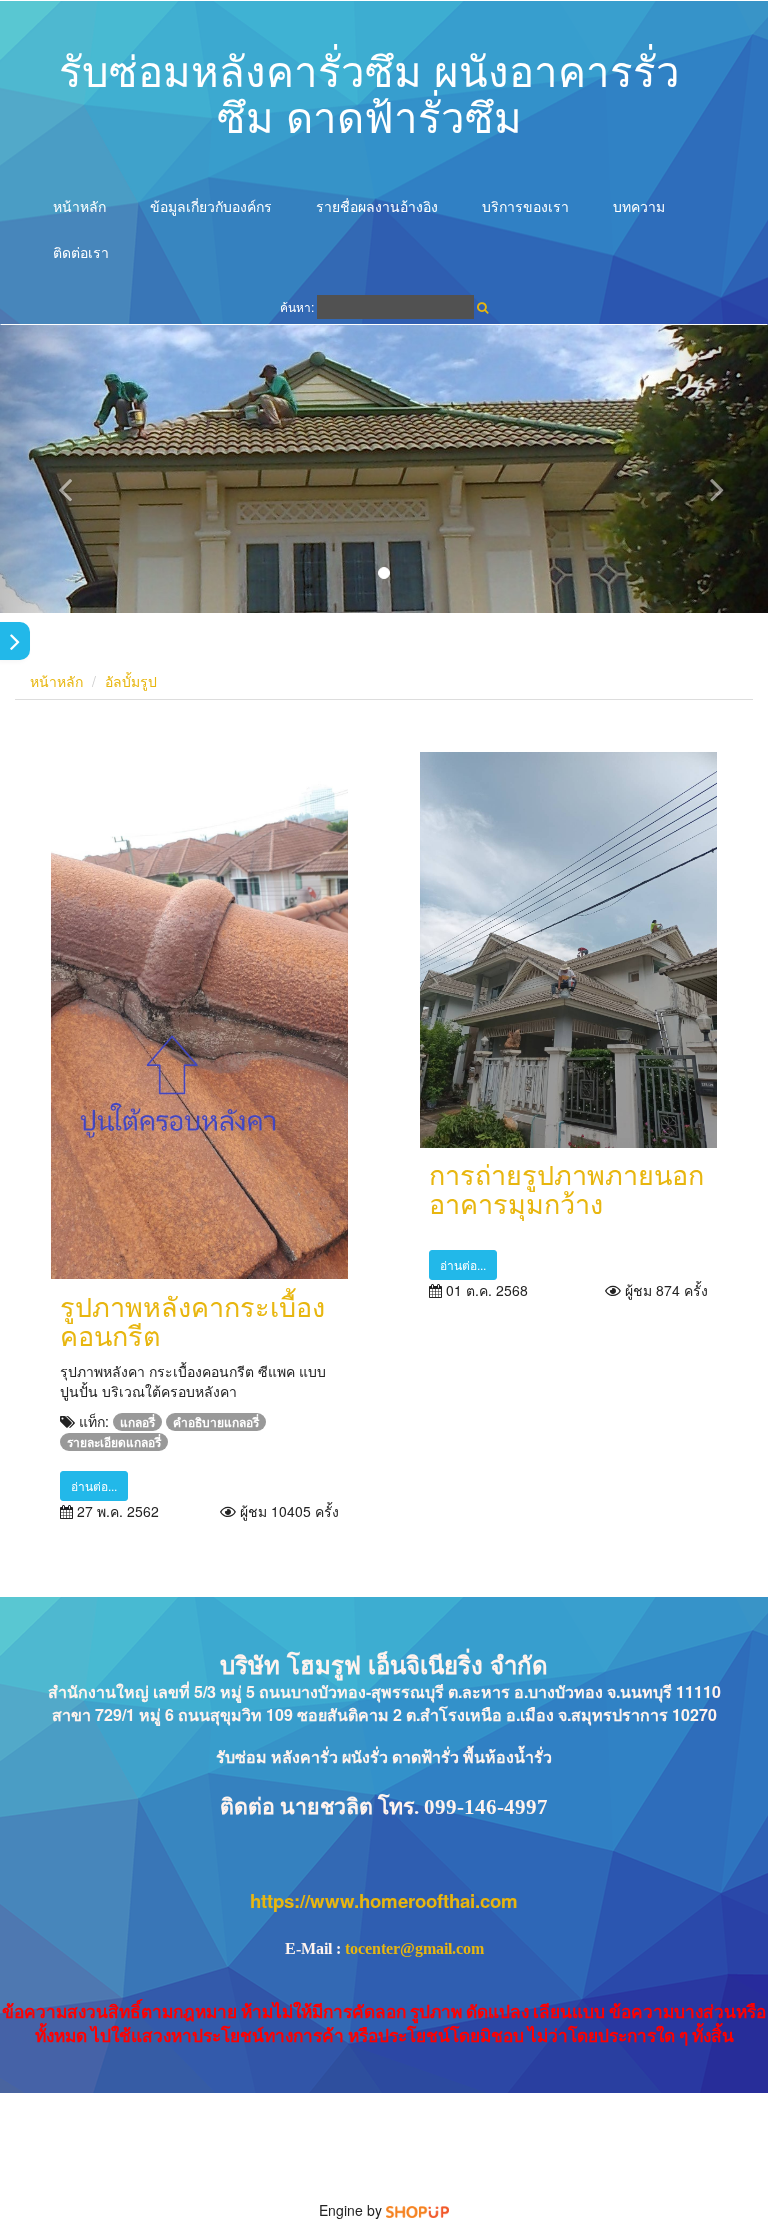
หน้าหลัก (79, 206)
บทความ (639, 206)
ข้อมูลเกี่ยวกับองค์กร (211, 206)
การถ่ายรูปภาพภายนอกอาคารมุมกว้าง (566, 1188)
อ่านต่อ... (94, 1485)
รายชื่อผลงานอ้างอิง (377, 206)
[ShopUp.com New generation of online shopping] (417, 2210)
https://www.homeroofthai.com (384, 1900)
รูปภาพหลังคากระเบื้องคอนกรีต (192, 1320)
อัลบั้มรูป (131, 681)
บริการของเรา (525, 206)
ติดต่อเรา (81, 252)
